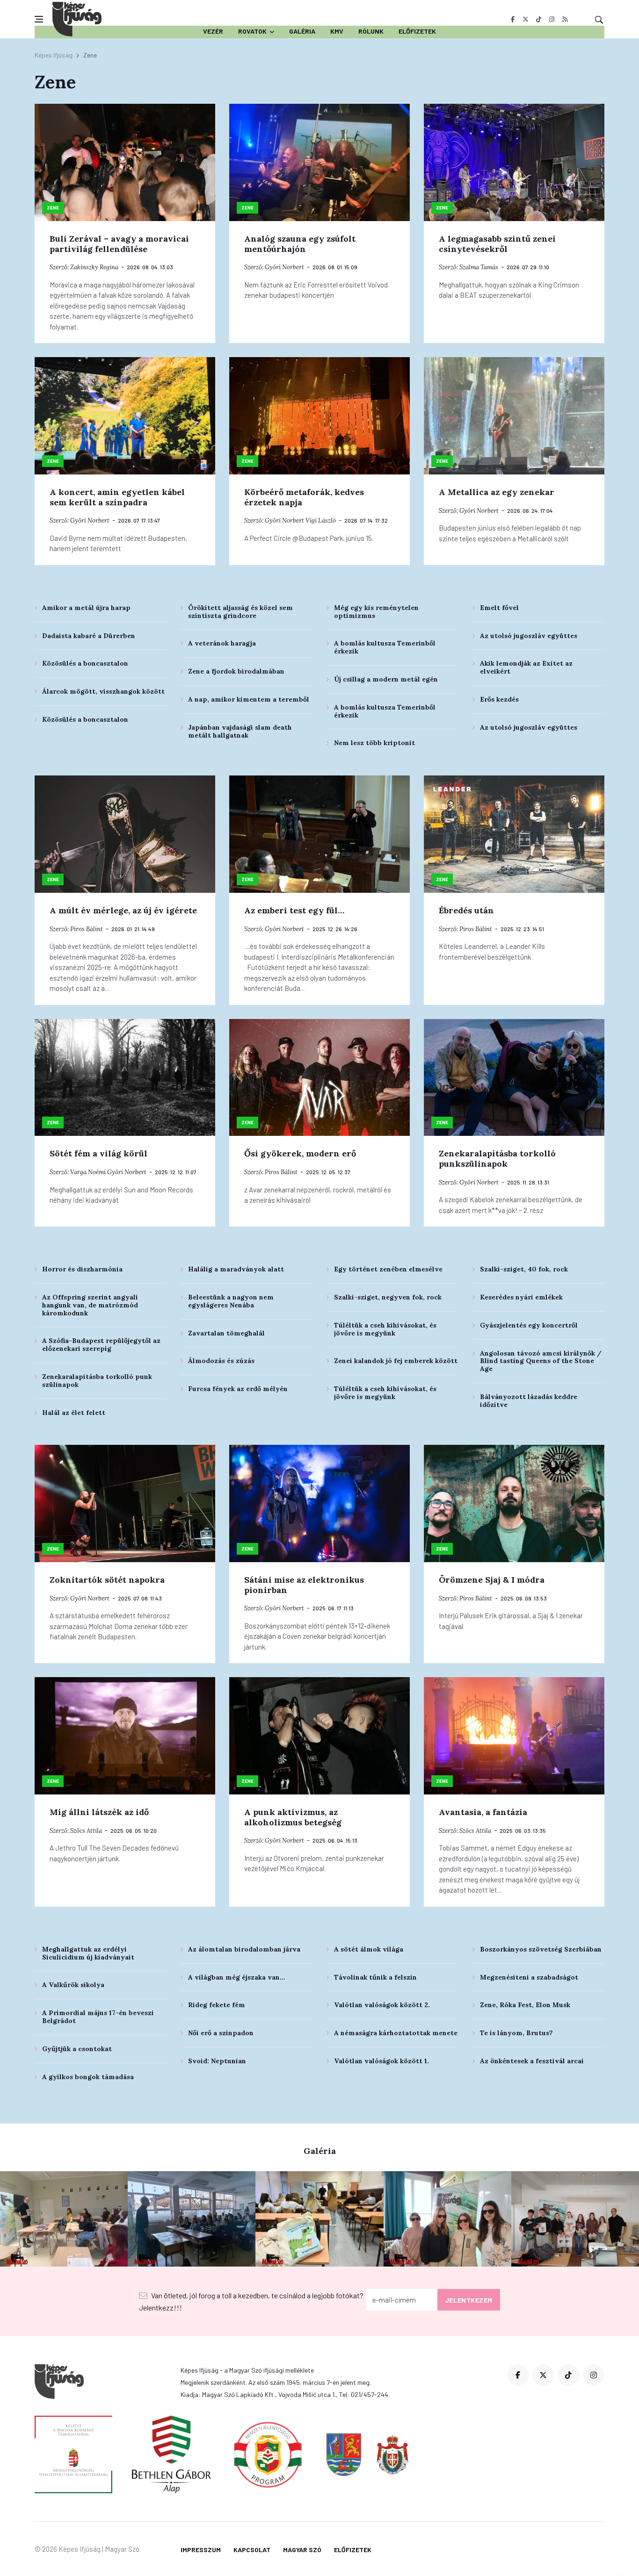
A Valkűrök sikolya (73, 1985)
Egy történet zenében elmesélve (388, 1269)
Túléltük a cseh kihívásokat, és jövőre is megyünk (385, 1329)
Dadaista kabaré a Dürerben (89, 636)
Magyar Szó (302, 2550)
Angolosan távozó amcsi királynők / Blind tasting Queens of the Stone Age (541, 1361)
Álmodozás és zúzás (221, 1361)
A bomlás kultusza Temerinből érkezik (385, 647)
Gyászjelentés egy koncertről (529, 1325)
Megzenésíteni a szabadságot (529, 1977)
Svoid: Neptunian (217, 2061)
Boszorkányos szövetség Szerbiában (541, 1949)
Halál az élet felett (74, 1413)
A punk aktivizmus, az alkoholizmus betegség (293, 1817)
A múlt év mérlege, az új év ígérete (123, 910)
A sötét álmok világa (369, 1949)
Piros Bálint (87, 929)
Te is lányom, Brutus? (516, 2033)
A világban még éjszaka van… (237, 1977)
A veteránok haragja (222, 643)
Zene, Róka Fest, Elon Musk (525, 2005)
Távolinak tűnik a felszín (375, 1977)
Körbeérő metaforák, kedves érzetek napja (304, 497)
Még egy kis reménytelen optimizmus (376, 612)
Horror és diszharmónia (82, 1269)
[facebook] (512, 19)
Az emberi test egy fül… (294, 910)
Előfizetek (417, 31)
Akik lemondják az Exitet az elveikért (526, 667)
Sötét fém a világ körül (98, 1153)
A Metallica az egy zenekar (497, 492)
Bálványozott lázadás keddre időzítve (529, 1401)
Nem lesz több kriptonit (374, 743)
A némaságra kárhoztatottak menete (396, 2033)
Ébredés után (466, 910)
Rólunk (371, 31)
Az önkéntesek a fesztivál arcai (532, 2061)
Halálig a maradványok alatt (236, 1269)
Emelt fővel (499, 608)
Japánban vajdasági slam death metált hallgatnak (240, 731)
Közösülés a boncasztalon (85, 663)
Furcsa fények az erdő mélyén (238, 1389)
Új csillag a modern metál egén (386, 679)
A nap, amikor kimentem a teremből (249, 699)
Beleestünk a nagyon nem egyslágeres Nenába (231, 1301)
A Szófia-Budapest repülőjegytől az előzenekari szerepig (101, 1345)
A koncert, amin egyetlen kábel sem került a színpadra (117, 497)
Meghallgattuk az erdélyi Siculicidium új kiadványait (88, 1953)
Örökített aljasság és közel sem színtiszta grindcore (240, 612)
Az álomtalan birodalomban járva (244, 1949)
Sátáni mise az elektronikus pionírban (304, 1585)
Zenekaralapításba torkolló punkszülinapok (497, 1159)
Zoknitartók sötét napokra (107, 1580)
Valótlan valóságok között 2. (382, 2005)
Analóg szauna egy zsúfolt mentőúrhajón (300, 244)
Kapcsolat (252, 2550)
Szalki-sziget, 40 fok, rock (524, 1269)
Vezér (213, 31)
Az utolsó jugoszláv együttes (529, 636)
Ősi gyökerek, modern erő (300, 1153)
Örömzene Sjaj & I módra (492, 1580)
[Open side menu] (39, 19)
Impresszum (201, 2550)
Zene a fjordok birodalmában (236, 671)
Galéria (302, 31)
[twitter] (526, 19)
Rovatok (252, 31)
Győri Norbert (284, 267)
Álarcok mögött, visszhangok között (103, 691)
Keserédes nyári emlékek (521, 1297)
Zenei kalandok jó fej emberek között (396, 1361)
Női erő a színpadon (221, 2033)
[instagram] (552, 19)
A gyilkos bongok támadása (88, 2077)
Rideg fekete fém (217, 2005)
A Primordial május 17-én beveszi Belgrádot (98, 2017)
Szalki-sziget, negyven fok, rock (388, 1297)
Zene (53, 208)
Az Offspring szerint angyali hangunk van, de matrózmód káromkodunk (90, 1305)
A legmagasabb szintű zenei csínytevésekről (497, 244)
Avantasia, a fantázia (483, 1812)
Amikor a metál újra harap (86, 608)
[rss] (565, 19)
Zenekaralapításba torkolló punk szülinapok (97, 1381)
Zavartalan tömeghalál (226, 1333)
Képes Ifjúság (54, 55)
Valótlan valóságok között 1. (381, 2061)
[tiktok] (539, 19)
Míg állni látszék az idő (99, 1812)
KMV (337, 31)
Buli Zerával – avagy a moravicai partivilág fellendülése (119, 244)
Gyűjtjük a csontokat (77, 2049)
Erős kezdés (499, 699)
